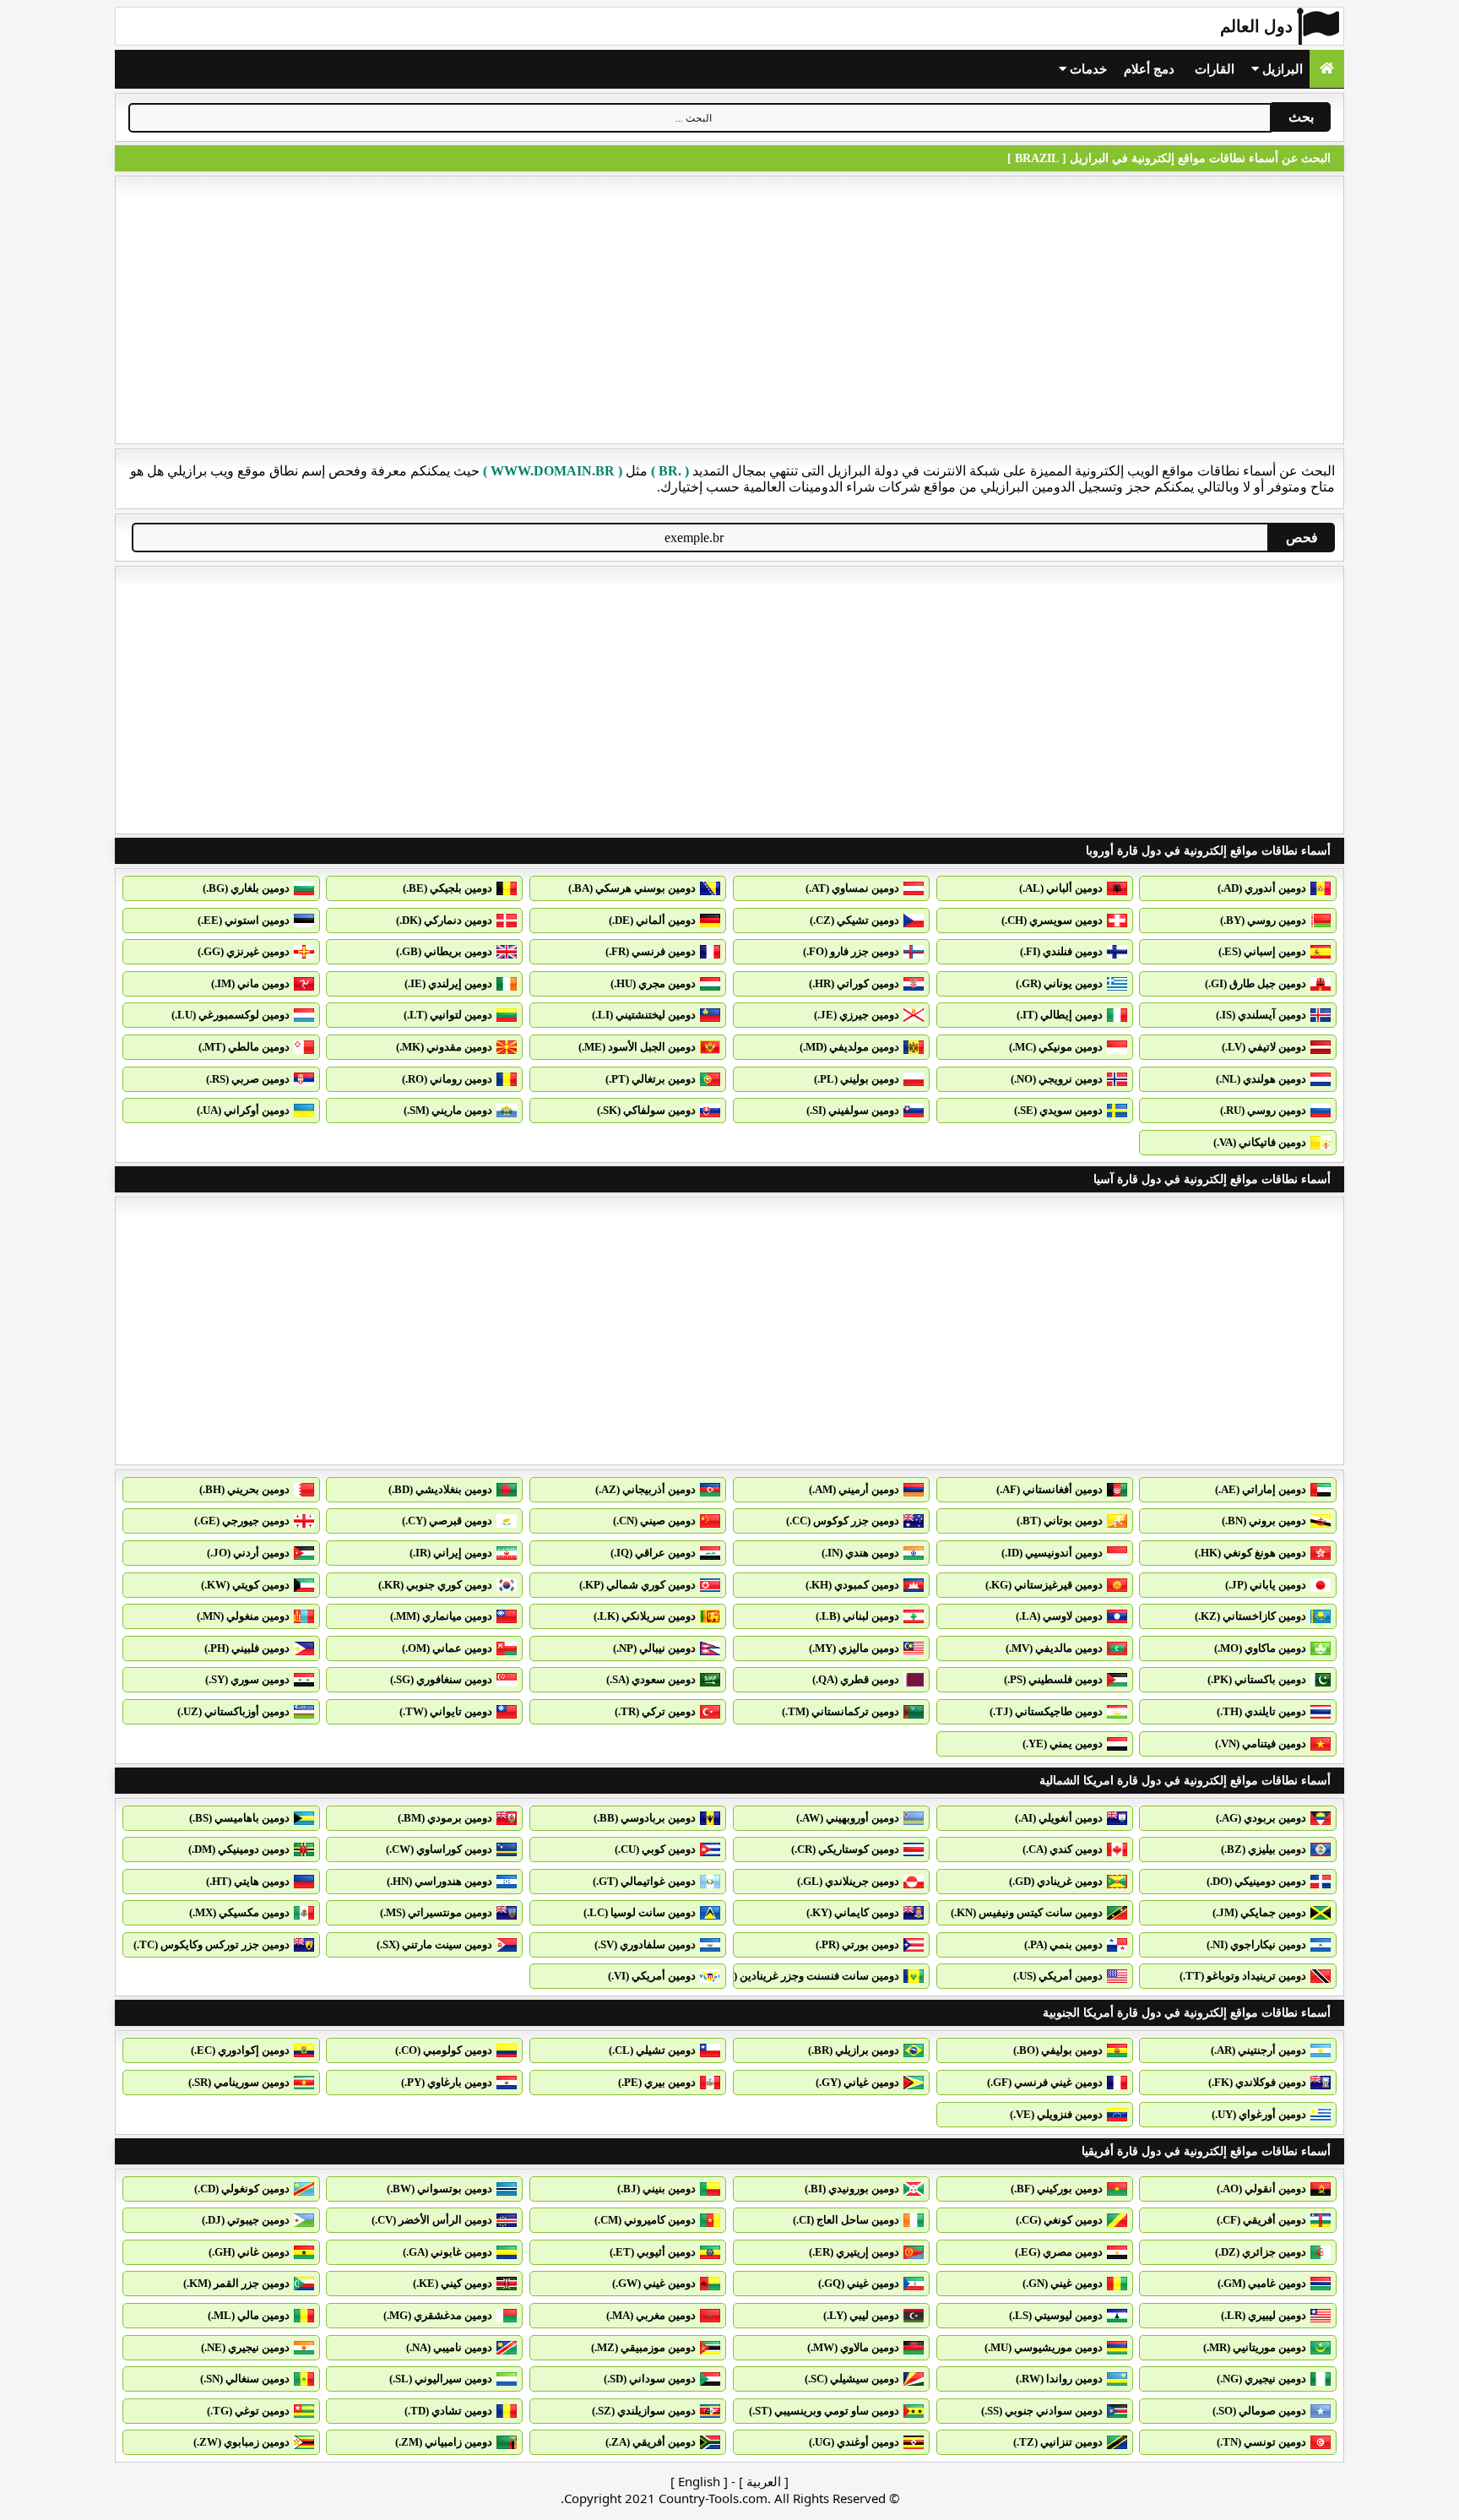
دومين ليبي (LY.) (861, 2315)
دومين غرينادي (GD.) (1056, 1881)
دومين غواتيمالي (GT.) (644, 1881)
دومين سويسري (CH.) (1052, 920)
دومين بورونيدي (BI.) (852, 2189)
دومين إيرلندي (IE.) (448, 983)
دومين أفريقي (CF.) (1261, 2220)
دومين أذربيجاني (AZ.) (645, 1489)
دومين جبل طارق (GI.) (1256, 983)
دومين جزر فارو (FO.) (851, 951)
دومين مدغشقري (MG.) (438, 2315)
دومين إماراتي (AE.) (1261, 1489)
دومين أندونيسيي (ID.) (1052, 1553)
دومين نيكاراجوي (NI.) (1256, 1944)
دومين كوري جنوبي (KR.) (435, 1585)
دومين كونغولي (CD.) (242, 2189)
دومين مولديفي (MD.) (849, 1047)
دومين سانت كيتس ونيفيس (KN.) (1027, 1912)
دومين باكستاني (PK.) (1257, 1679)
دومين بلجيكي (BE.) (447, 888)
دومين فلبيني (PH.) (247, 1648)
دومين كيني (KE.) (453, 2283)
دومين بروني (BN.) (1264, 1521)
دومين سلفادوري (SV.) (645, 1944)
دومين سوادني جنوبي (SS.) (1042, 2411)
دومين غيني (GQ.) (859, 2283)
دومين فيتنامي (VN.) (1261, 1743)
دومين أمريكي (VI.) (652, 1976)
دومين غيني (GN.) (1063, 2283)
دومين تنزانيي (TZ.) (1058, 2442)
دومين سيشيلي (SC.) (852, 2379)
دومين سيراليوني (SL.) (441, 2379)
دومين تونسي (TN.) (1261, 2442)
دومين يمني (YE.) (1063, 1743)
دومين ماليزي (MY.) (854, 1648)
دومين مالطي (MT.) (244, 1047)
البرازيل (1281, 69)
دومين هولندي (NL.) (1261, 1079)
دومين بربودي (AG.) (1261, 1818)
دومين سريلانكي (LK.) (645, 1616)
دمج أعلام (1149, 69)
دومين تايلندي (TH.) (1261, 1711)
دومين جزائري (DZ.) (1261, 2252)
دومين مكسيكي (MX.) (239, 1912)
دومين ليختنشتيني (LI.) (644, 1015)
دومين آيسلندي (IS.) (1261, 1015)
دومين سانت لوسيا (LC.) (640, 1912)
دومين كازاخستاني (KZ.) (1250, 1616)
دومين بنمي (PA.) (1063, 1944)
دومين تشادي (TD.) (448, 2411)
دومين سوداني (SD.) (650, 2379)
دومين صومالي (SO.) (1259, 2411)
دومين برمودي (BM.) (445, 1818)
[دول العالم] (1327, 69)
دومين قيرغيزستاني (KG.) (1044, 1585)
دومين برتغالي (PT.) (651, 1079)
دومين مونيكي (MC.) (1056, 1047)
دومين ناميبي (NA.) (449, 2347)
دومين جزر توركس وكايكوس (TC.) (212, 1944)
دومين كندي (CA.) (1063, 1849)
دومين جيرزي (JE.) (857, 1015)
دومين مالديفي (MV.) (1054, 1648)
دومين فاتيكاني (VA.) (1260, 1142)
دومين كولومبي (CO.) (444, 2050)
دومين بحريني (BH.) (244, 1489)
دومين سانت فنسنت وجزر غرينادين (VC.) (806, 1976)
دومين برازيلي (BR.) (854, 2050)
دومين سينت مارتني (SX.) (434, 1944)
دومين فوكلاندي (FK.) (1257, 2082)
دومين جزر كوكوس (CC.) (843, 1521)
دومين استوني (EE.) (244, 920)
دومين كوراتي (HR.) (854, 983)
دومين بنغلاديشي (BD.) (440, 1489)
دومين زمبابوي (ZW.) (241, 2442)
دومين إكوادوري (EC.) (240, 2050)
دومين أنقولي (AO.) (1261, 2189)
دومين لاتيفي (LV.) (1264, 1047)
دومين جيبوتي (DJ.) (246, 2220)
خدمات (1087, 69)
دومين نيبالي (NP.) (654, 1648)
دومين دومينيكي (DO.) (1256, 1881)
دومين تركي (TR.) (655, 1711)
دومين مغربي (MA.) (651, 2315)
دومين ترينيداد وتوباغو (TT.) (1243, 1976)
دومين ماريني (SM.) (448, 1110)
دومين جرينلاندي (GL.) (848, 1881)
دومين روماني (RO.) (447, 1079)
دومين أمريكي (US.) (1058, 1976)
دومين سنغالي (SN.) (245, 2379)
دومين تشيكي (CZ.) (854, 920)
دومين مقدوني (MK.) (444, 1047)
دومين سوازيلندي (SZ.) (644, 2411)
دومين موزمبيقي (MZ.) (643, 2347)
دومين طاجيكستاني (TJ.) (1046, 1711)
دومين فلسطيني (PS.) (1053, 1679)
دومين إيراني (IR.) (451, 1553)
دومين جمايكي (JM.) (1259, 1912)
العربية (764, 2481)
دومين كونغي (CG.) (1059, 2220)
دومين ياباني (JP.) (1266, 1585)
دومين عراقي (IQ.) (653, 1553)
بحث (1301, 117)
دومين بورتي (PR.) (857, 1944)
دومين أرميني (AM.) (854, 1489)
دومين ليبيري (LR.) (1264, 2315)
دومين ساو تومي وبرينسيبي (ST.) (824, 2411)
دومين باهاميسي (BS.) (239, 1818)
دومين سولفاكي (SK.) (646, 1110)
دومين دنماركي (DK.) (444, 920)
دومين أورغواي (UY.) (1259, 2114)
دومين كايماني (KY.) (853, 1912)
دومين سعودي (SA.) (651, 1679)
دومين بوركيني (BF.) (1057, 2189)
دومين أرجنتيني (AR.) (1258, 2050)
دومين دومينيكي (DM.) (239, 1849)
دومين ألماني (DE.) (652, 920)
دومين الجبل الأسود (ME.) (637, 1047)
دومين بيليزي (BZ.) (1264, 1849)
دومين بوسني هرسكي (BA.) (632, 888)
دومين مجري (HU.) (653, 983)
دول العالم (1256, 26)
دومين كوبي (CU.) (655, 1849)
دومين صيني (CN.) (654, 1521)
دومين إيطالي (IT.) (1060, 1015)
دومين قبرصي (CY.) (447, 1521)
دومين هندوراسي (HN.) (439, 1881)
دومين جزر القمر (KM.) (236, 2283)
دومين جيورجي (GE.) (242, 1521)
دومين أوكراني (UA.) (243, 1110)
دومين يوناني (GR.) (1059, 983)
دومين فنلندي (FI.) (1061, 951)
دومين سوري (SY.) (247, 1679)
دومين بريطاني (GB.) (444, 951)
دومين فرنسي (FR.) (651, 951)
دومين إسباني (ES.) (1262, 951)
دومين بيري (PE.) (657, 2082)
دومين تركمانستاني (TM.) (841, 1711)
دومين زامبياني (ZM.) (444, 2442)
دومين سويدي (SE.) (1058, 1110)
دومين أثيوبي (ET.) (653, 2252)
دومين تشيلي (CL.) (652, 2050)
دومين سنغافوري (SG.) (441, 1679)
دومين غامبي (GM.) (1262, 2283)
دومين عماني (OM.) (447, 1648)
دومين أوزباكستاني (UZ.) (233, 1711)
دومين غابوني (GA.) (447, 2252)
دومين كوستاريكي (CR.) (845, 1849)
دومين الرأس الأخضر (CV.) (432, 2220)
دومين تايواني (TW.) (446, 1711)
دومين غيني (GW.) (654, 2283)
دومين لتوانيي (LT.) (448, 1015)
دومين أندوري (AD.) (1262, 888)
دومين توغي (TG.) (248, 2411)
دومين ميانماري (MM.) (441, 1616)
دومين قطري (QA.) (856, 1679)
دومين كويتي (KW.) (245, 1585)
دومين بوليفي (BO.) (1058, 2050)
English (699, 2481)
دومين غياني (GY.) (857, 2082)
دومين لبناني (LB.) (857, 1616)
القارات (1215, 69)
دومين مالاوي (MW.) (853, 2347)
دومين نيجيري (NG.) (1261, 2379)
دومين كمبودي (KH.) (852, 1585)
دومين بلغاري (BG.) (246, 888)
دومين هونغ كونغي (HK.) (1250, 1553)
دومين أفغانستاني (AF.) (1050, 1489)
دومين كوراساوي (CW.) (439, 1849)
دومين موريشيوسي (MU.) (1044, 2347)
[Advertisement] (729, 310)
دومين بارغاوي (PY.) (447, 2082)
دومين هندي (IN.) (860, 1553)
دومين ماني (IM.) (250, 983)
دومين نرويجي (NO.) (1057, 1079)
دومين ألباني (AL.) (1061, 888)
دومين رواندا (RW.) (1059, 2379)
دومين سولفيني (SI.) (853, 1110)
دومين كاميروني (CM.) (645, 2220)
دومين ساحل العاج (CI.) (846, 2220)
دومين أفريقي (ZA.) (651, 2442)
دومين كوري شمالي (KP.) (637, 1585)
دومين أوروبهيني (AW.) (848, 1818)
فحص (1302, 538)
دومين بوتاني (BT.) (1060, 1521)
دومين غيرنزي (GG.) (244, 951)
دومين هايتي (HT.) (248, 1881)
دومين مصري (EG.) (1059, 2252)
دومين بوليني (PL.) (857, 1079)
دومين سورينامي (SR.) (239, 2082)
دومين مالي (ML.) (249, 2315)
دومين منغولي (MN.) (243, 1616)
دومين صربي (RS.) (248, 1079)
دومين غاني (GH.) (249, 2252)
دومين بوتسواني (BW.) (439, 2189)
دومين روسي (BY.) (1263, 920)
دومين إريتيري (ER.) (854, 2252)
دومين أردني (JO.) (248, 1553)
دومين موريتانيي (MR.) (1255, 2347)
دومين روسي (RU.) (1263, 1110)
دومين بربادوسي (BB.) (645, 1818)
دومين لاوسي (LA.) (1059, 1616)
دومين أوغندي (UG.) (854, 2442)
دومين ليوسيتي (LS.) (1056, 2315)
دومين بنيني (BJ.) (656, 2189)
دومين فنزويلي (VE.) (1056, 2114)
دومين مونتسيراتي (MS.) (436, 1912)
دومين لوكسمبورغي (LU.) (231, 1015)
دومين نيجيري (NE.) (245, 2347)
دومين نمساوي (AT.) (852, 888)
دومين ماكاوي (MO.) (1260, 1648)
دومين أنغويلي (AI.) (1059, 1818)
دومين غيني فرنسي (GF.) (1045, 2082)
